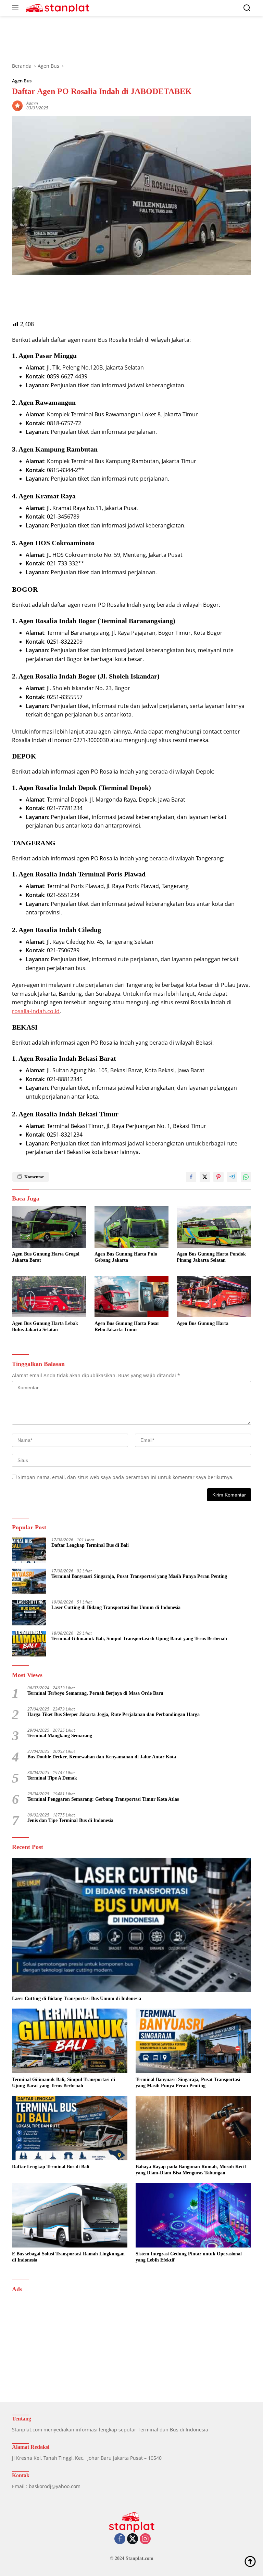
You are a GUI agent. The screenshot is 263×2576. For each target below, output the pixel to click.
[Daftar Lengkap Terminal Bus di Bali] (29, 1550)
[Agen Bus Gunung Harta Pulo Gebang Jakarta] (132, 1227)
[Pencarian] (247, 8)
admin (32, 103)
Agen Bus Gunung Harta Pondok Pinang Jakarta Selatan (211, 1257)
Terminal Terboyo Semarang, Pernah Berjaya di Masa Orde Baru (95, 1693)
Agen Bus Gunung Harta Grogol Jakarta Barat (46, 1257)
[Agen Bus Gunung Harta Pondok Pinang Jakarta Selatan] (214, 1227)
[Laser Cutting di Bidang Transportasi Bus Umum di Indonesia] (29, 1613)
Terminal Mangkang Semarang (60, 1736)
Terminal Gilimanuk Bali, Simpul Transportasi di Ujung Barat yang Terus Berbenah (139, 1639)
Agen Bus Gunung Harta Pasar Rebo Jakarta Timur (127, 1326)
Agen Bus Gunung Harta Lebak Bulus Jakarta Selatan (45, 1326)
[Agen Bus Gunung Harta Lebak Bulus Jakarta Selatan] (49, 1296)
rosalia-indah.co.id (36, 1011)
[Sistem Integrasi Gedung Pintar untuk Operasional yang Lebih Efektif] (193, 2215)
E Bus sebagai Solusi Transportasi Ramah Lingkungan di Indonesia (68, 2257)
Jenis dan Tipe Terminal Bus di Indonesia (70, 1820)
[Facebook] (120, 2539)
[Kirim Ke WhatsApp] (246, 1177)
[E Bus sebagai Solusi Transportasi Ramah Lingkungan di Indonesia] (70, 2215)
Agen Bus (22, 81)
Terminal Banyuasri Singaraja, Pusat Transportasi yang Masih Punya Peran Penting (139, 1576)
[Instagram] (145, 2539)
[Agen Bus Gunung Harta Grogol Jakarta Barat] (49, 1227)
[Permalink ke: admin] (17, 105)
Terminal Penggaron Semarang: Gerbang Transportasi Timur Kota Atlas (103, 1799)
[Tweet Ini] (205, 1177)
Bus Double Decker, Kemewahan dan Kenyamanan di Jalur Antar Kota (102, 1757)
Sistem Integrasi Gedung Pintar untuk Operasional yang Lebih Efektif (189, 2257)
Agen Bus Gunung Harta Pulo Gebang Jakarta (126, 1257)
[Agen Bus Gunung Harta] (214, 1296)
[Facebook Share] (191, 1177)
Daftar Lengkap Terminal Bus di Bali (90, 1545)
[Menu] (17, 8)
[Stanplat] (57, 8)
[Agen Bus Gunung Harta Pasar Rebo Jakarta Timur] (132, 1296)
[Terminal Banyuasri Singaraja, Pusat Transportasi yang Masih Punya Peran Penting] (29, 1581)
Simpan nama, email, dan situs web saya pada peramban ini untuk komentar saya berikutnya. (126, 1477)
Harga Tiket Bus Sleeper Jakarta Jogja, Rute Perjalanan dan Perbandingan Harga (114, 1714)
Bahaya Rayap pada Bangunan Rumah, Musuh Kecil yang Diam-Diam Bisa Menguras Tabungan (191, 2170)
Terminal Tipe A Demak (52, 1778)
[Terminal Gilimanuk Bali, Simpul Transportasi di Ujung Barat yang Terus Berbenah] (29, 1644)
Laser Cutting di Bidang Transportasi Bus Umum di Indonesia (116, 1607)
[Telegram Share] (232, 1177)
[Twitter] (133, 2539)
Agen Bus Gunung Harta (203, 1323)
